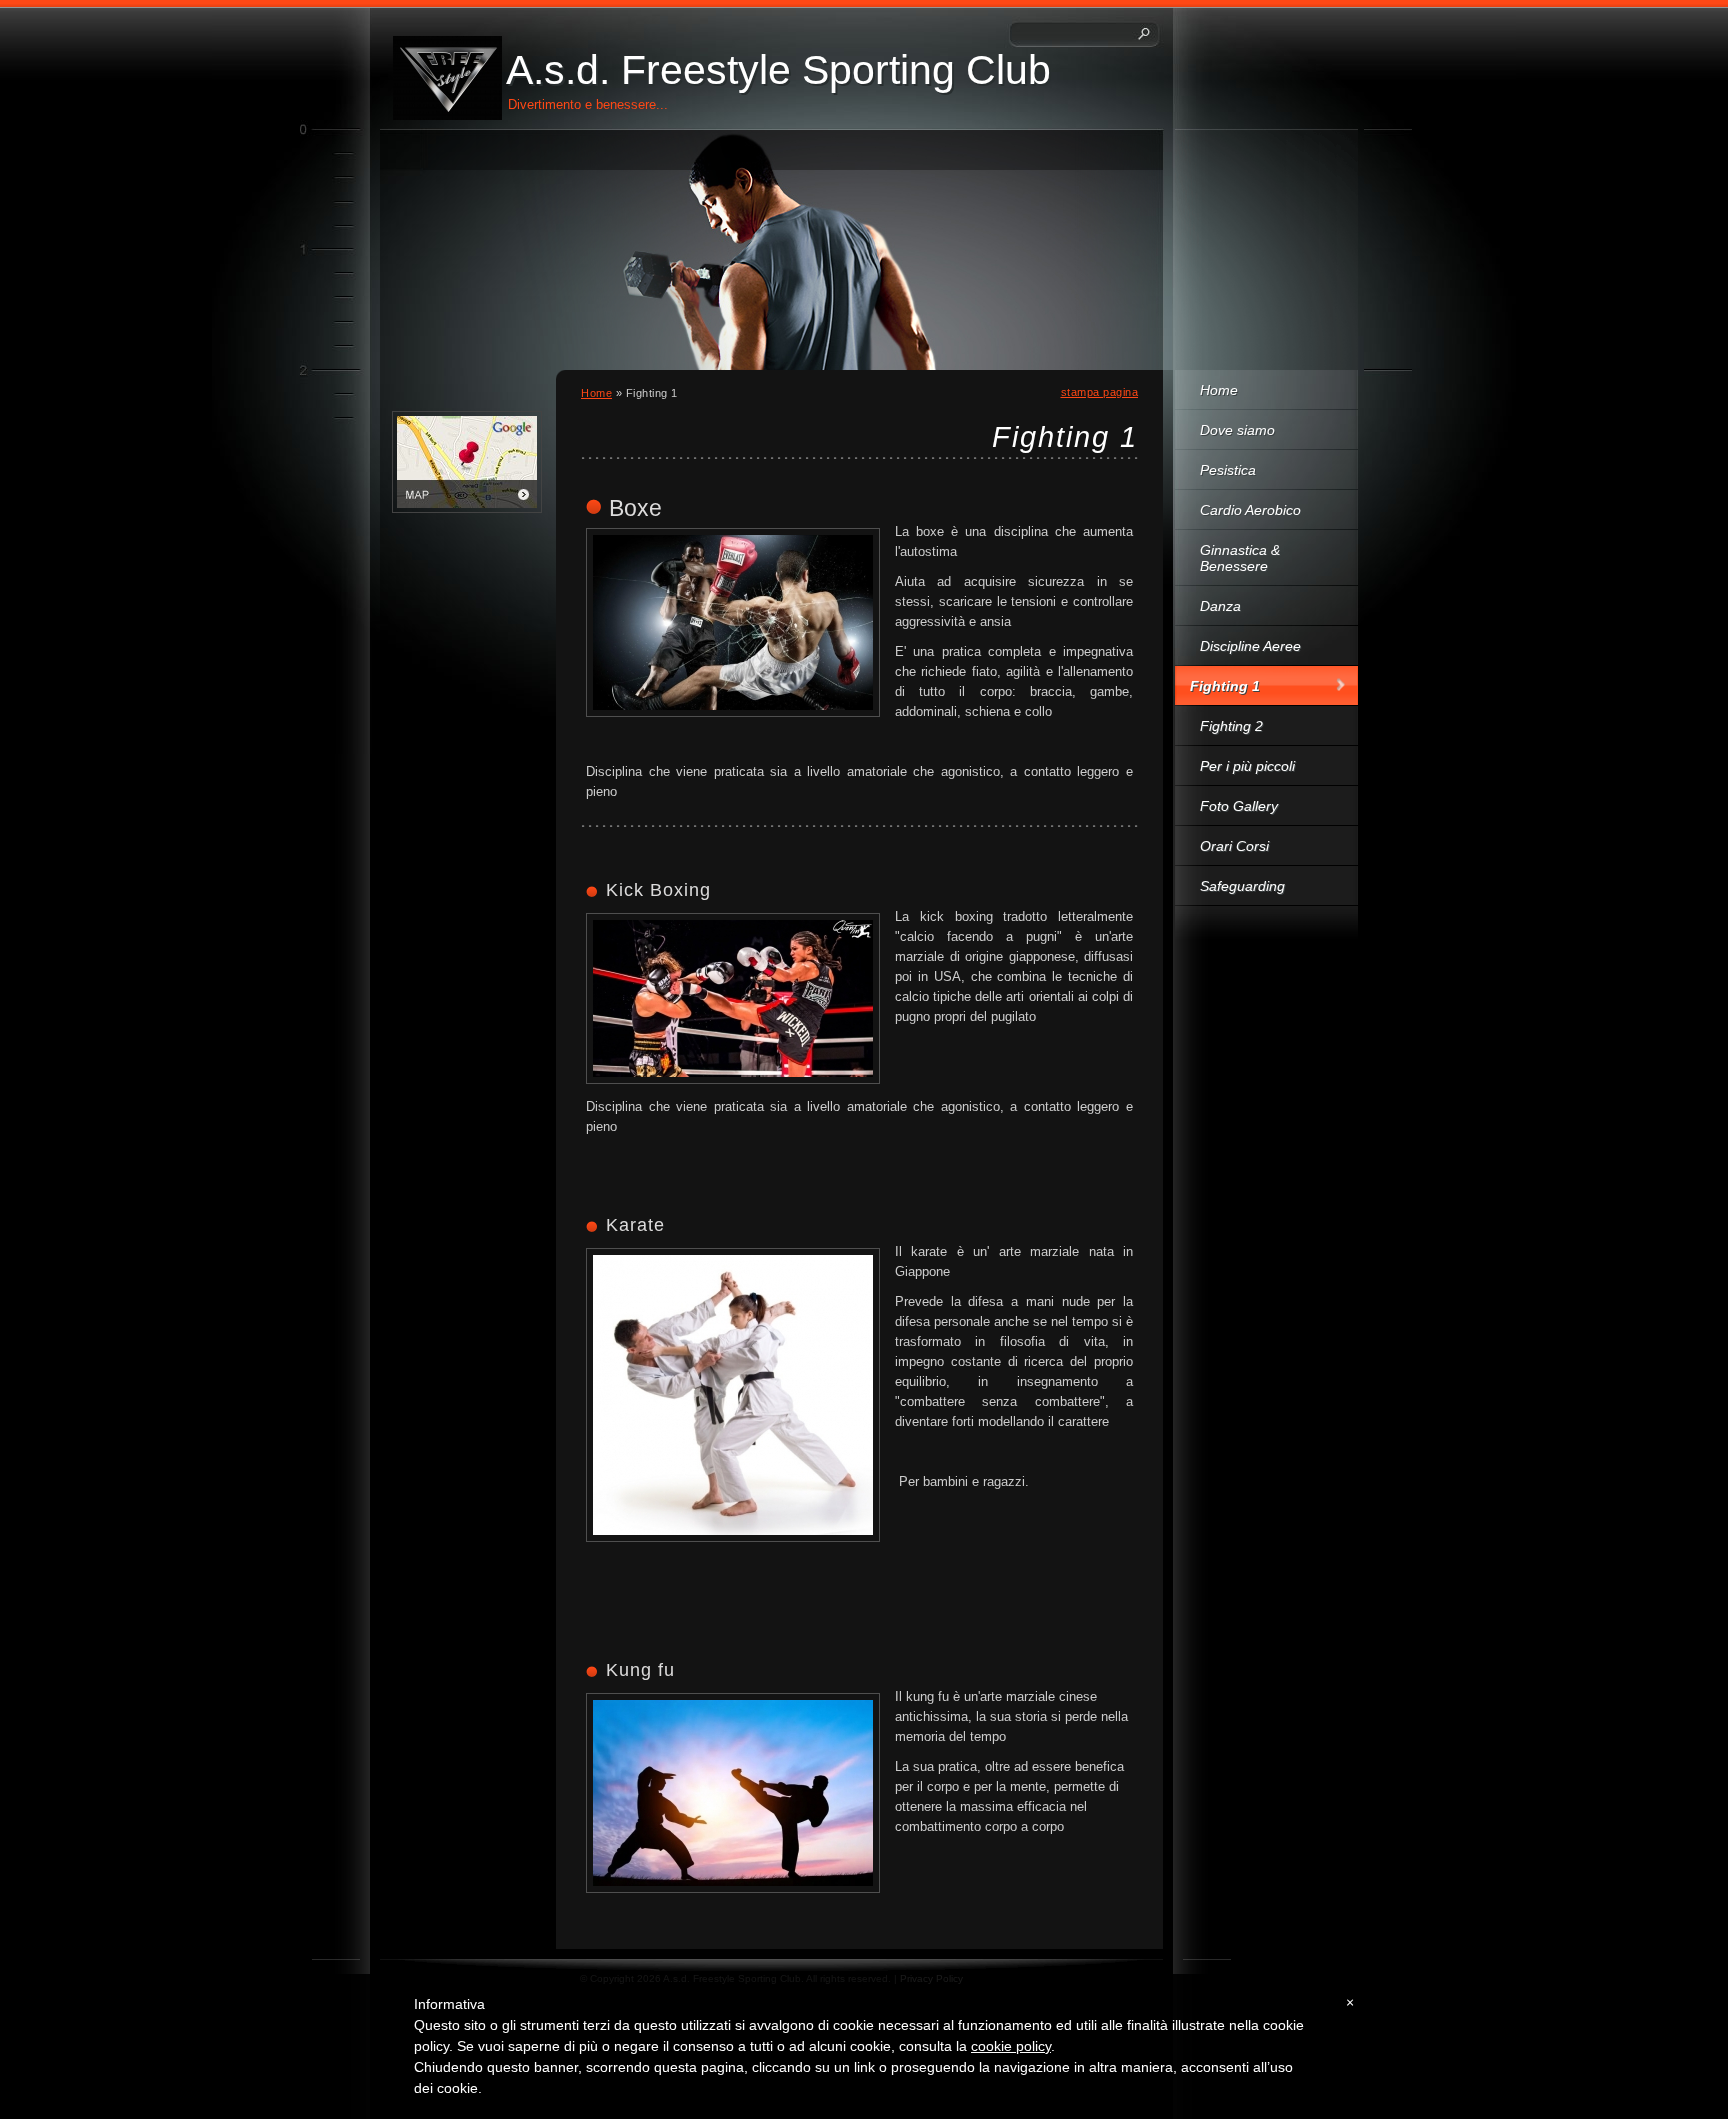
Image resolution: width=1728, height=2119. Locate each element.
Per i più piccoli (1247, 766)
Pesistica (1228, 470)
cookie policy (1011, 2046)
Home (1219, 390)
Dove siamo (1237, 430)
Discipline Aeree (1250, 646)
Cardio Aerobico (1250, 510)
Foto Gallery (1239, 806)
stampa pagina (1100, 392)
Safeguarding (1242, 886)
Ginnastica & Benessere (1240, 558)
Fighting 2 (1231, 726)
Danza (1220, 606)
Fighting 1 (1225, 686)
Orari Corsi (1234, 846)
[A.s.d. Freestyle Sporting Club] (447, 78)
